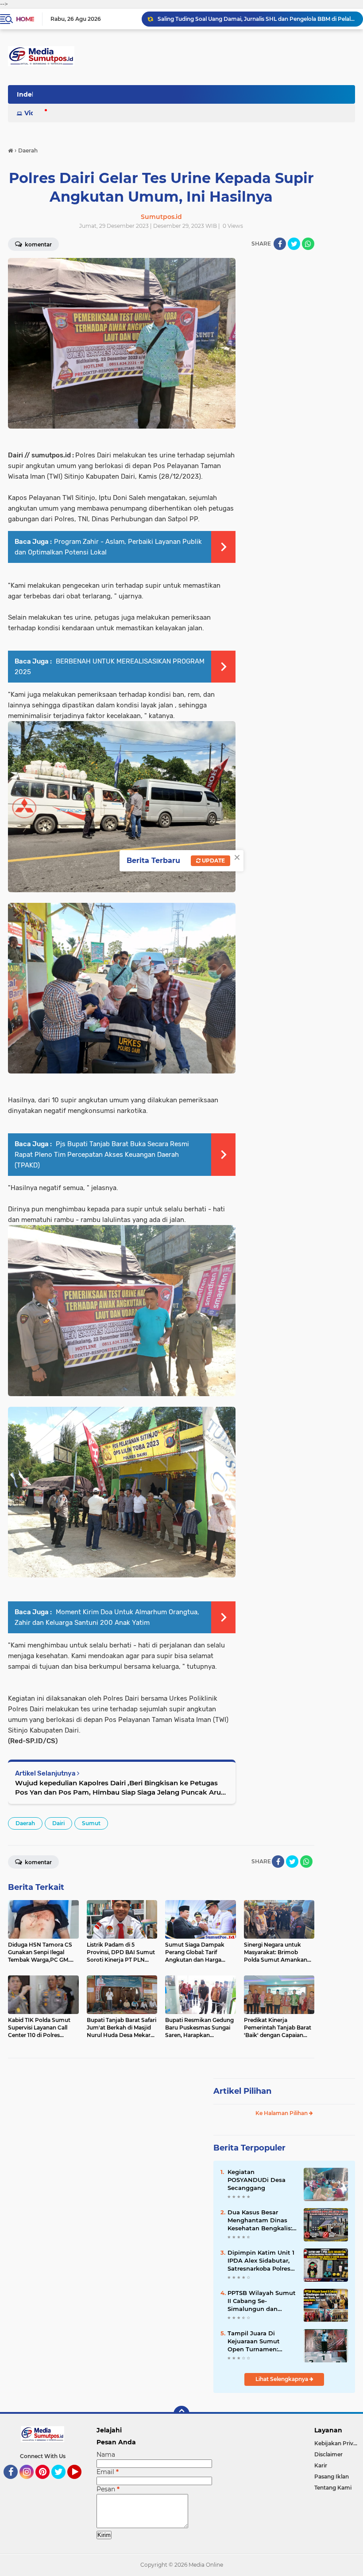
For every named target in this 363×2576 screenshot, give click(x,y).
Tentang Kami (333, 2488)
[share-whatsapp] (308, 244)
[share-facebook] (280, 244)
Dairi (58, 1823)
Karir (321, 2465)
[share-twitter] (294, 244)
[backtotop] (181, 2414)
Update (213, 861)
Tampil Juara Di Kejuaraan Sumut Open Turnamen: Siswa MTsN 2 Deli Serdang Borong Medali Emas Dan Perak (255, 2342)
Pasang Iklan (332, 2476)
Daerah (25, 1823)
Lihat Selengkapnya (282, 2379)
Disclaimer (328, 2454)
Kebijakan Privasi (337, 2443)
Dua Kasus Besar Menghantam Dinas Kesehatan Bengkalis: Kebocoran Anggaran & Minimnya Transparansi (262, 2221)
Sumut (91, 1823)
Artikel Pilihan (242, 2091)
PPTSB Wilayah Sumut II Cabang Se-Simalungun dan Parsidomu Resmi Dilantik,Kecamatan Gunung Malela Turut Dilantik (256, 21)
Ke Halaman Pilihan (282, 2113)
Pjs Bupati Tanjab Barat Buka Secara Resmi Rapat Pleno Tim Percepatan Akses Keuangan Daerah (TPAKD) (102, 1155)
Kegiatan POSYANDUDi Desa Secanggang (257, 2180)
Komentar (38, 1862)
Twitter (62, 2483)
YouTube (80, 2483)
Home (25, 19)
